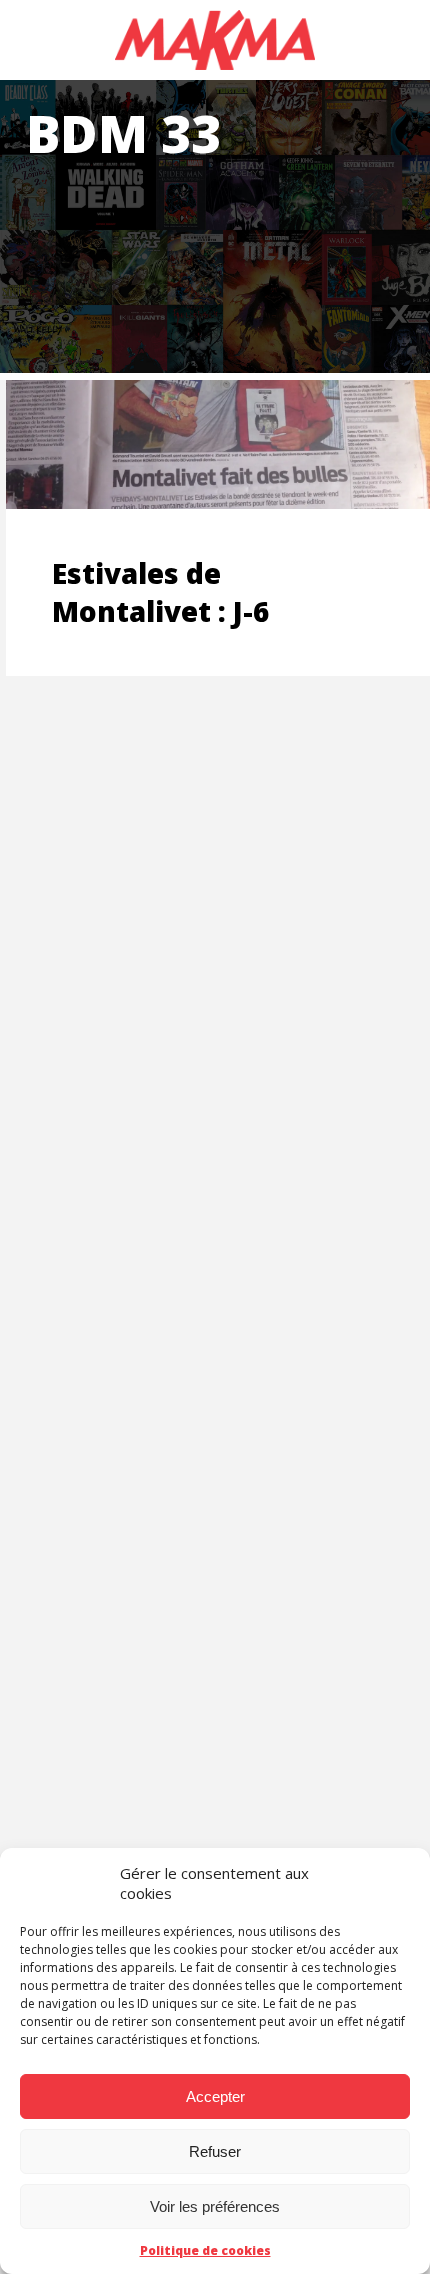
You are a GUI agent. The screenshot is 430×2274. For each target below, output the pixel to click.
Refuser (215, 2151)
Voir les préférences (215, 2206)
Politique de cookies (205, 2250)
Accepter (215, 2096)
